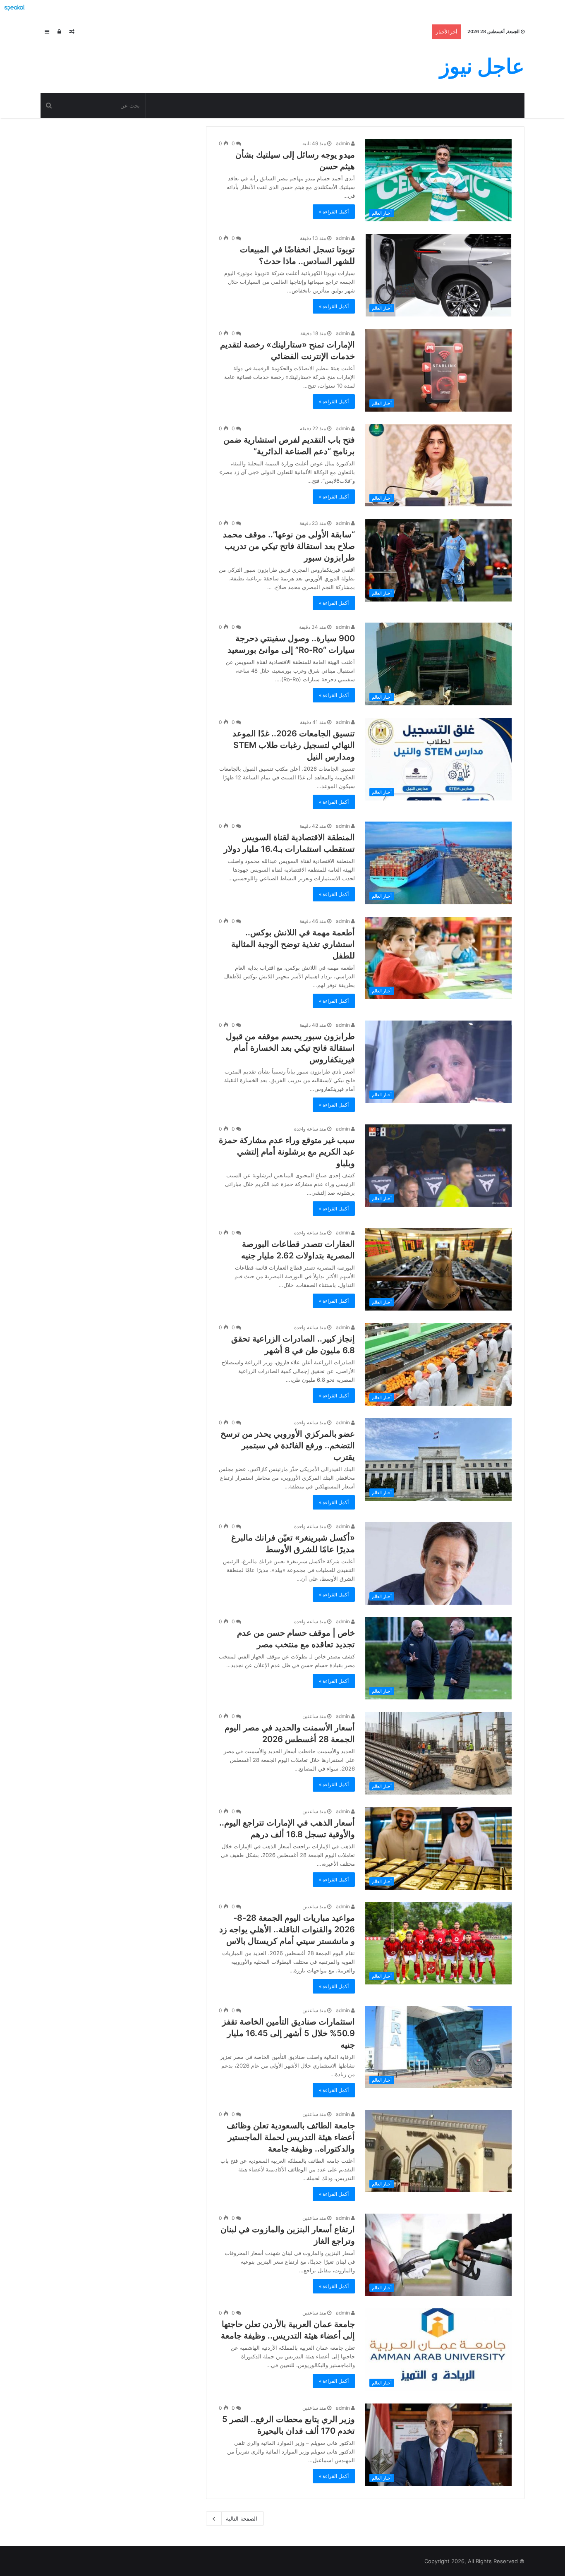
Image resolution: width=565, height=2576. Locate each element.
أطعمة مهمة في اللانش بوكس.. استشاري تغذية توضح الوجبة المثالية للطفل (293, 944)
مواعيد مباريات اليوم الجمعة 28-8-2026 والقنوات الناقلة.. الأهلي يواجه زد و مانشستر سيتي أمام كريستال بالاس (287, 1929)
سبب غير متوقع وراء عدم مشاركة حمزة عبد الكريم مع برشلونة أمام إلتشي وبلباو (287, 1152)
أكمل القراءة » (334, 212)
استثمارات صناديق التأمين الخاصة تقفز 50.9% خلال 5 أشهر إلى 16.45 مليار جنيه (288, 2033)
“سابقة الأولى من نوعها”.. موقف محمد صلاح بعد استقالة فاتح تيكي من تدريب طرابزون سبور (289, 546)
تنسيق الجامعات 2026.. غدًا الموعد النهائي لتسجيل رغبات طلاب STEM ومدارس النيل (294, 745)
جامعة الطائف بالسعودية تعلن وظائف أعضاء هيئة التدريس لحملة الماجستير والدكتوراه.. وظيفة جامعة (291, 2137)
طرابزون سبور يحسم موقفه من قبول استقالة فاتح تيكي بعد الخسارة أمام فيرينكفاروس (290, 1048)
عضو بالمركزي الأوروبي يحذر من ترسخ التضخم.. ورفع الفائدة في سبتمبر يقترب (288, 1445)
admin (344, 143)
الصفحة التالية (242, 2518)
